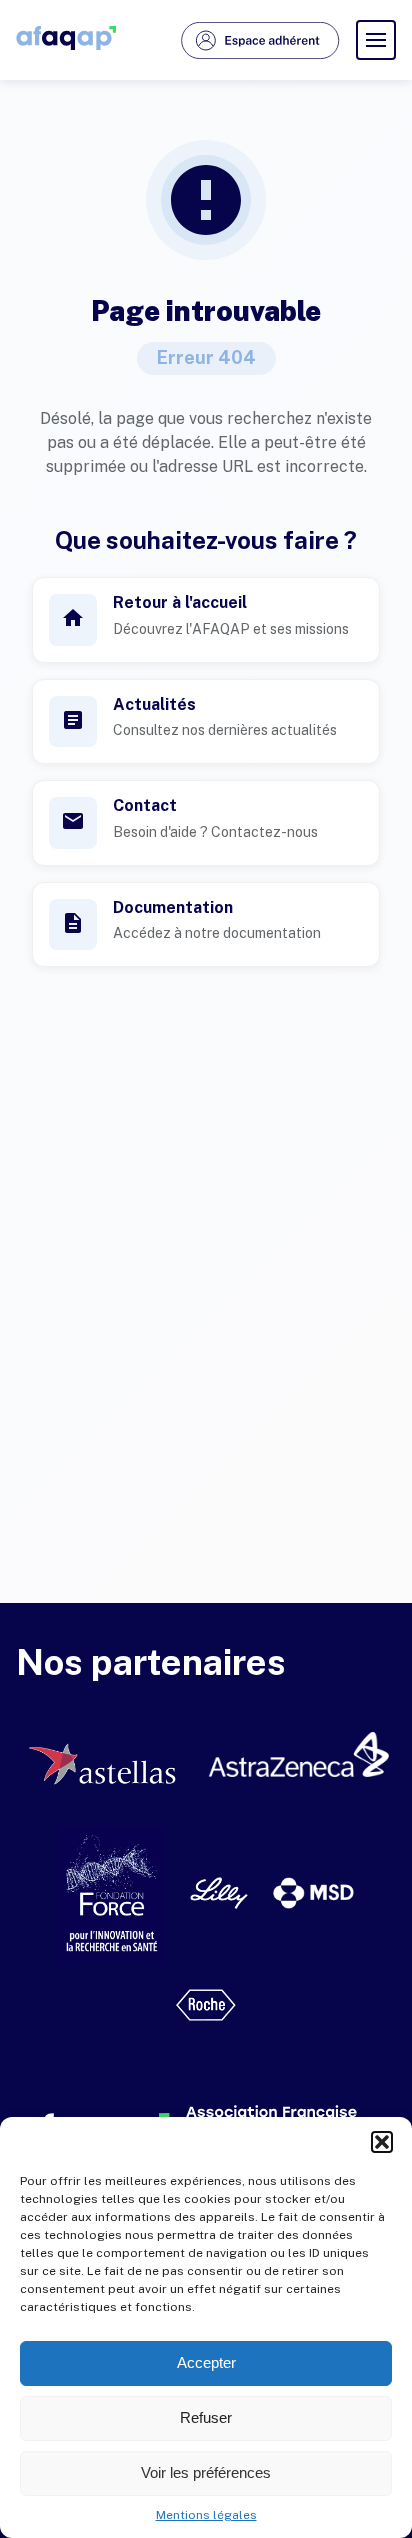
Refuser (206, 2417)
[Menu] (376, 40)
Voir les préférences (206, 2472)
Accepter (206, 2362)
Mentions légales (206, 2515)
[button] (382, 2142)
